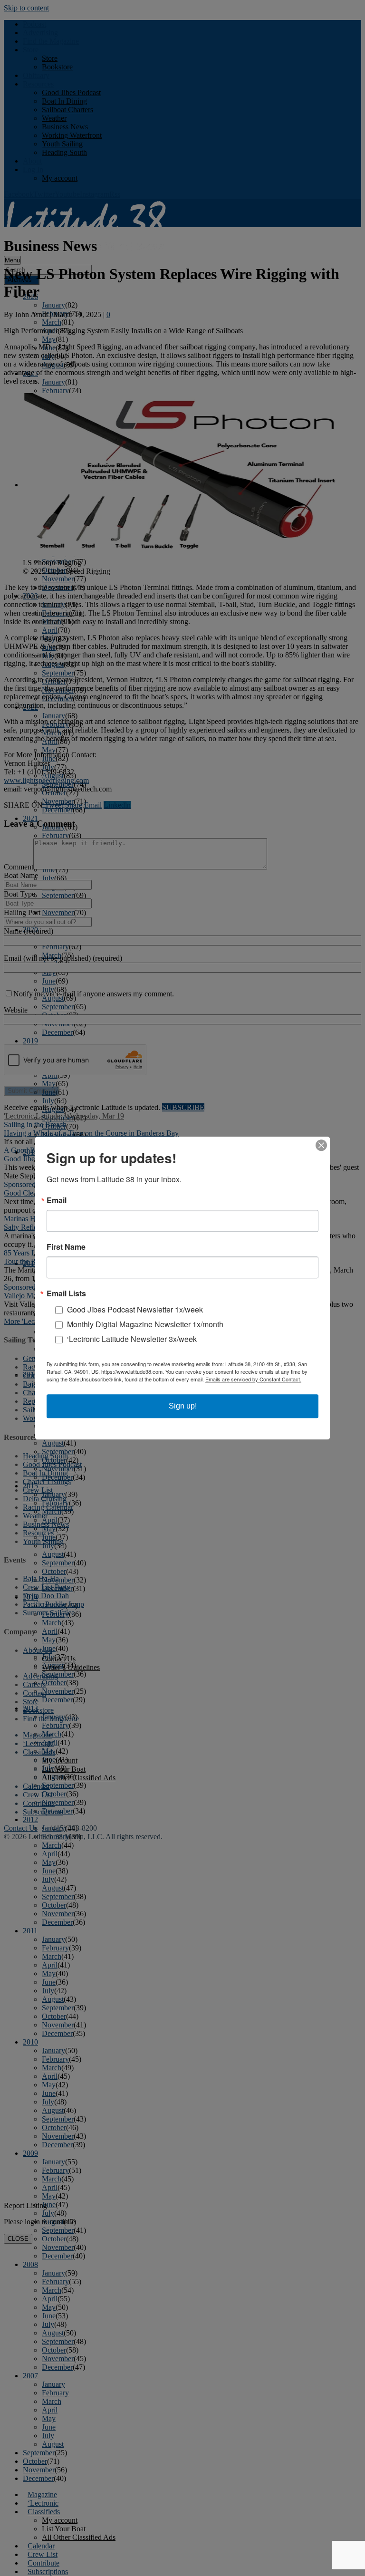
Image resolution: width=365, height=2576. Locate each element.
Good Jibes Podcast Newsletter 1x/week (135, 1309)
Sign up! (183, 1406)
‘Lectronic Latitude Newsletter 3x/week (132, 1339)
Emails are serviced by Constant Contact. (253, 1379)
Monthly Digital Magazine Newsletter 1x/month (145, 1324)
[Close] (321, 1145)
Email (57, 1200)
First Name (66, 1247)
